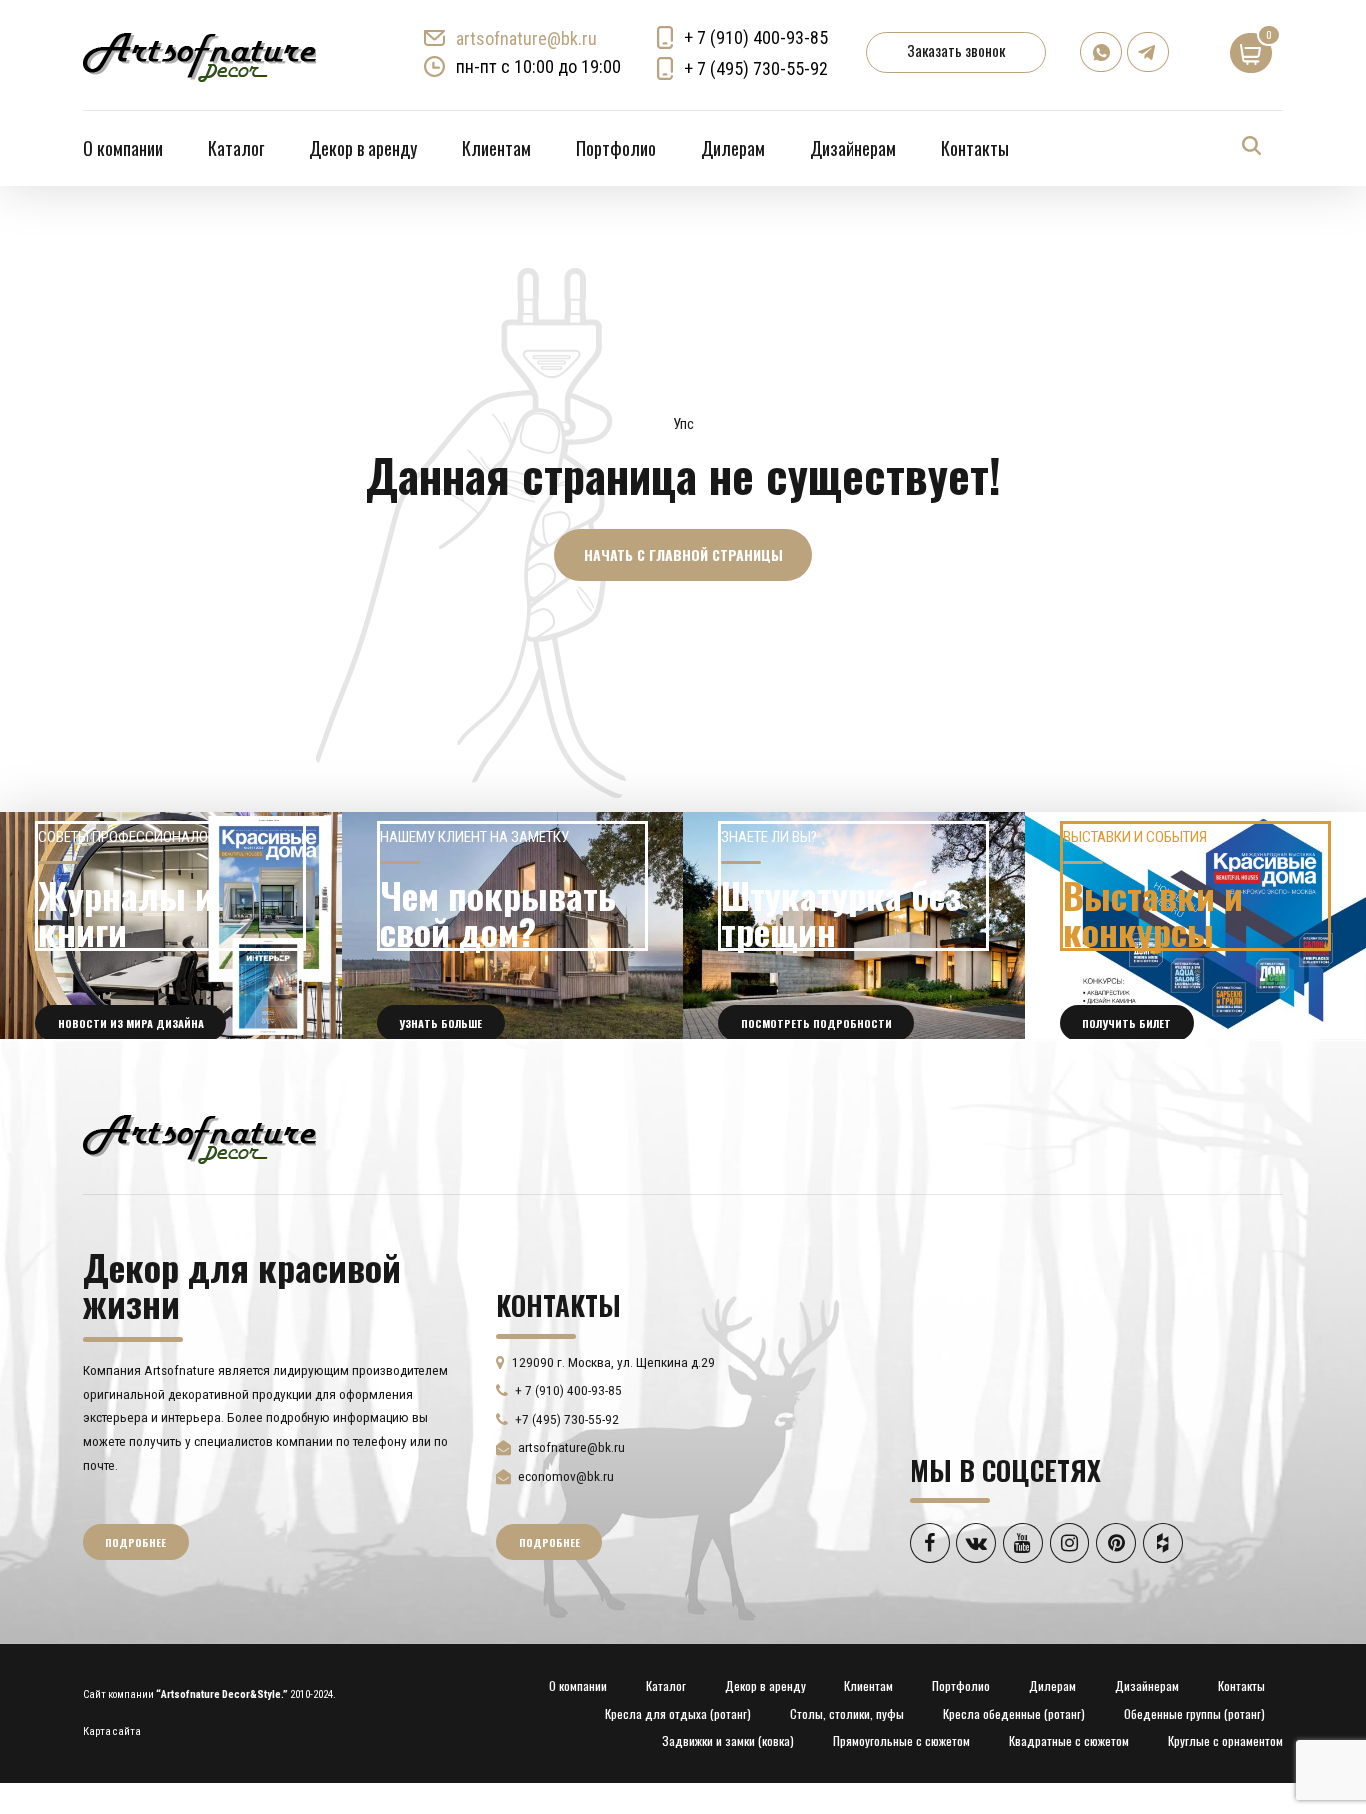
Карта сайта (112, 1731)
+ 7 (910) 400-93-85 (756, 37)
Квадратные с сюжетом (1069, 1740)
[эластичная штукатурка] (854, 926)
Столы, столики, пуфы (847, 1713)
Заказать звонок (956, 50)
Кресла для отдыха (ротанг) (678, 1713)
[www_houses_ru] (171, 926)
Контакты (975, 148)
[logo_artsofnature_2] (199, 1137)
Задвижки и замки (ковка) (728, 1740)
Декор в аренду (363, 148)
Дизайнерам (853, 148)
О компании (123, 148)
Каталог (236, 148)
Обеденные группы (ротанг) (1194, 1713)
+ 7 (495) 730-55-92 (756, 68)
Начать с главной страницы (683, 554)
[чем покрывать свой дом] (513, 926)
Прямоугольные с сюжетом (901, 1740)
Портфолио (616, 148)
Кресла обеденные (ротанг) (1014, 1713)
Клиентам (496, 148)
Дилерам (733, 148)
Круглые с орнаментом (1225, 1740)
